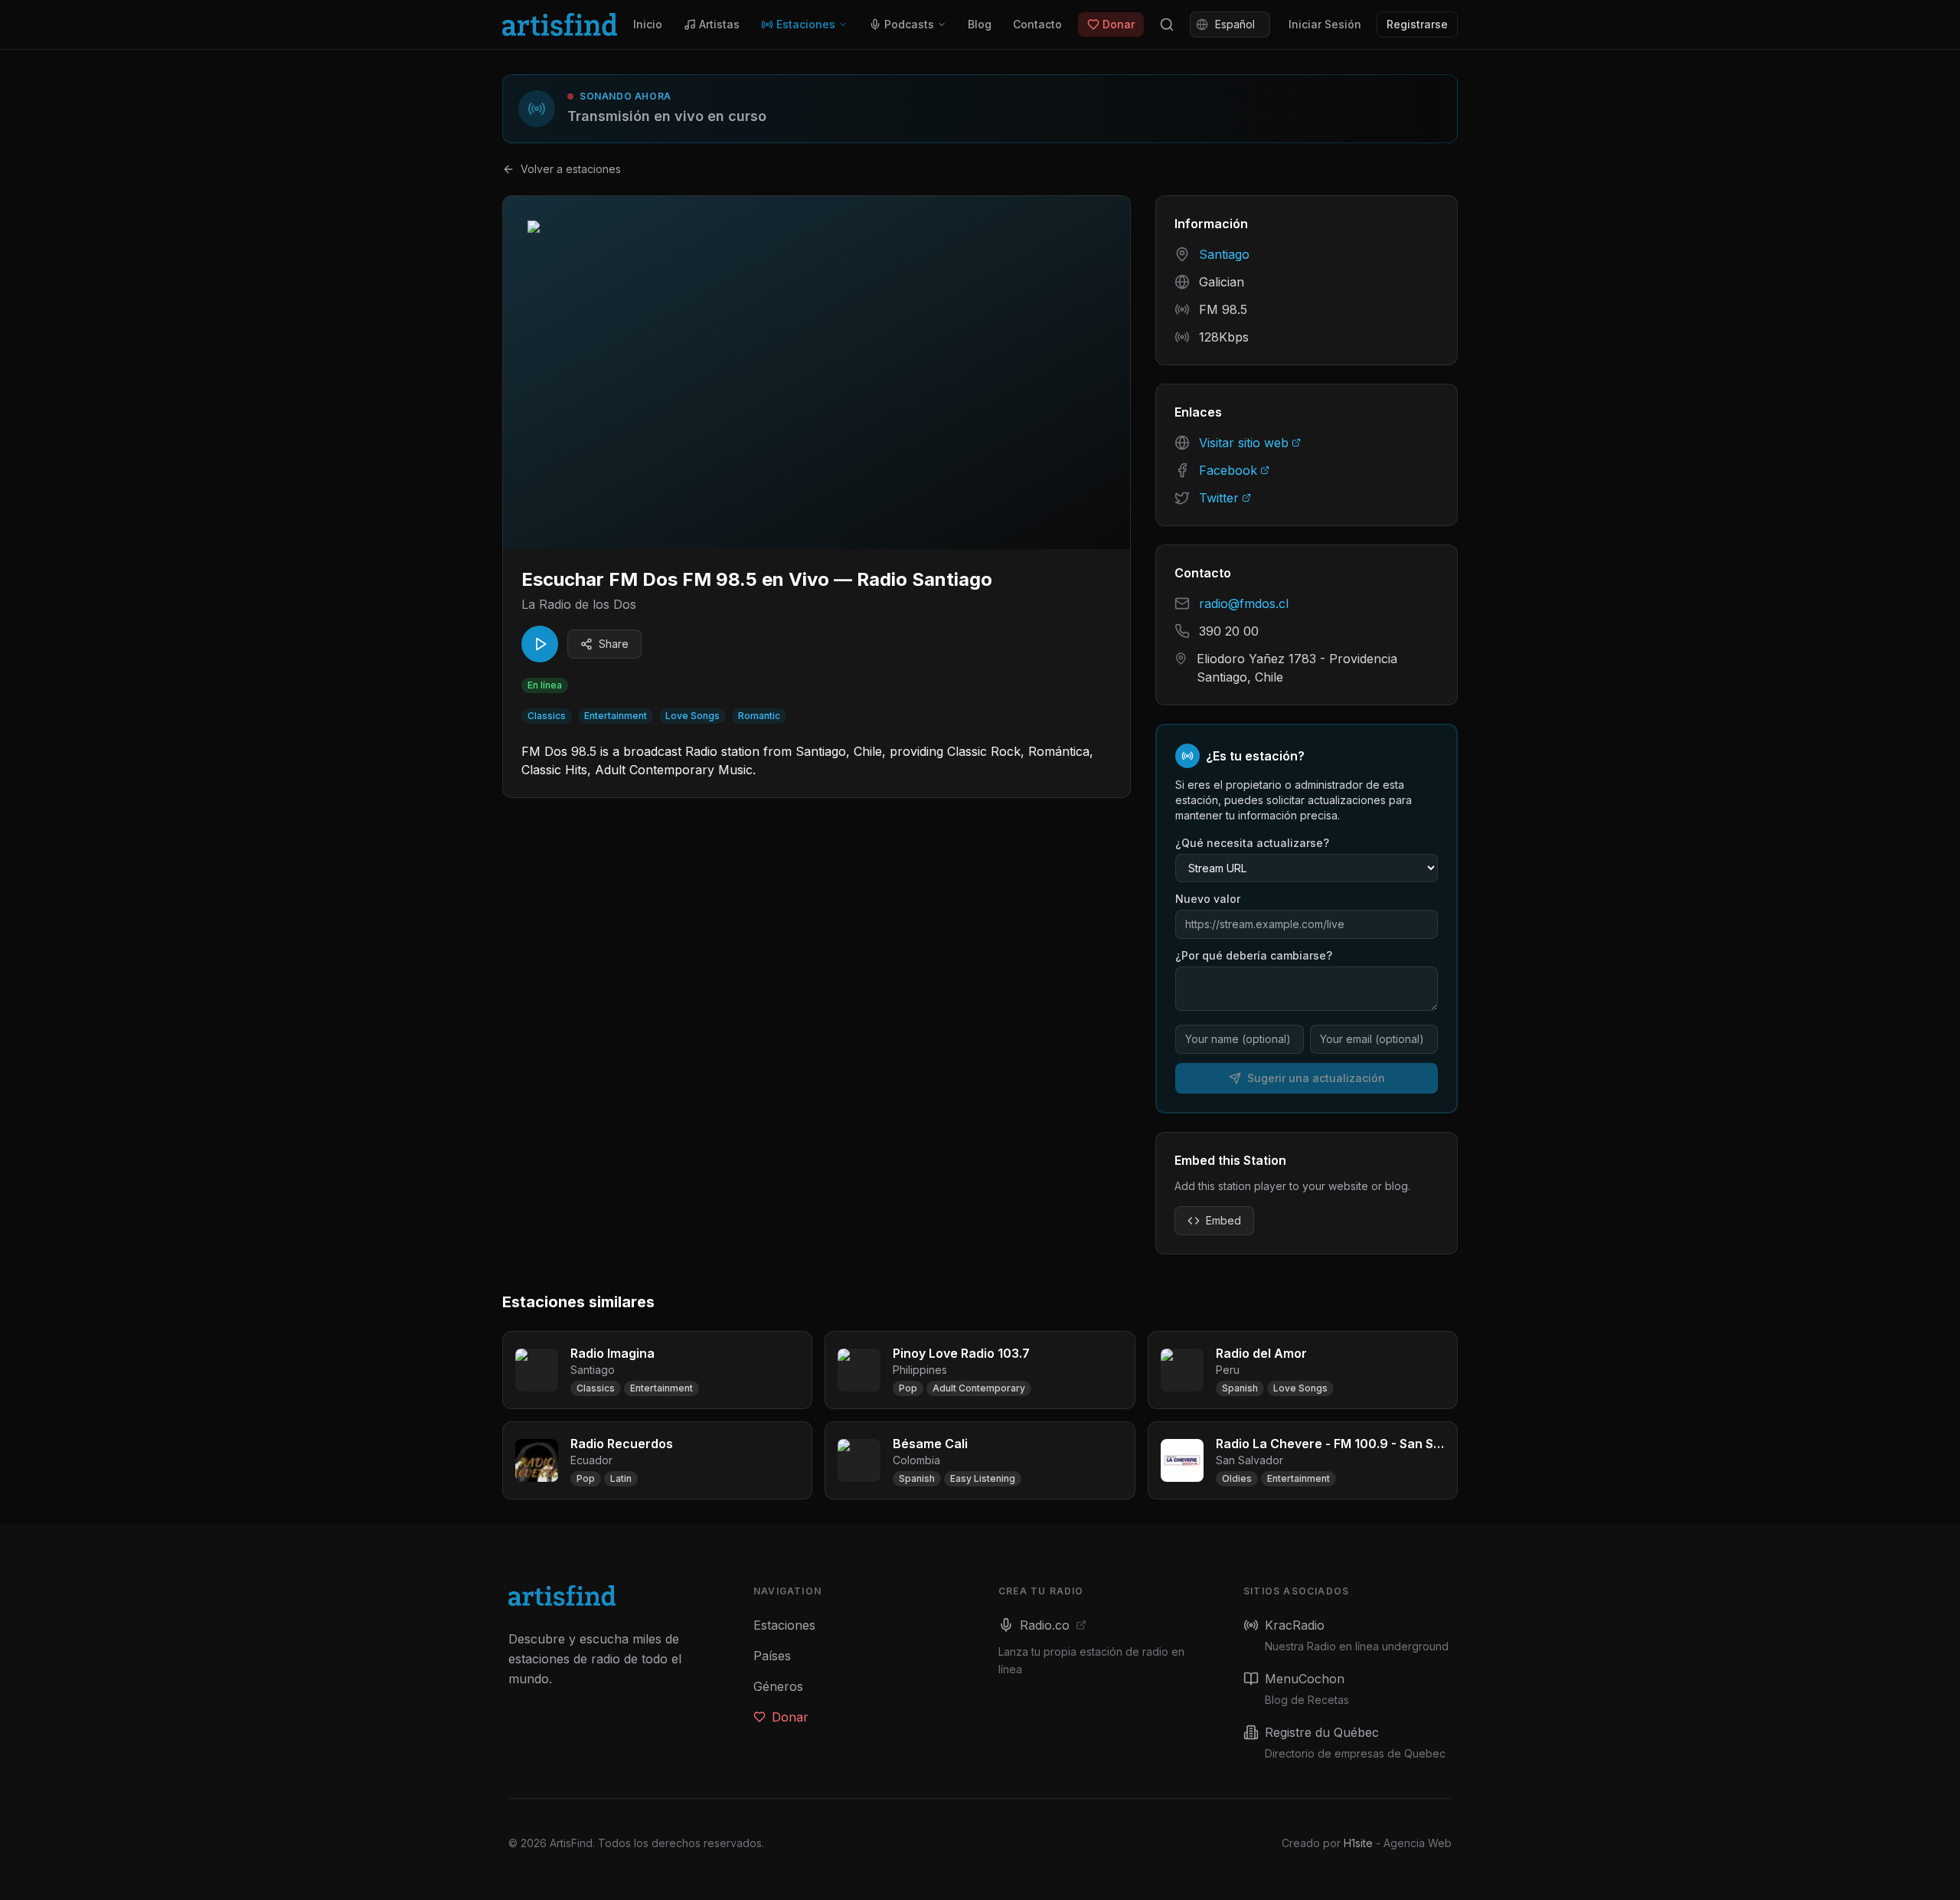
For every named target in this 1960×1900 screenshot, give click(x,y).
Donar (1119, 24)
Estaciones (806, 24)
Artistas (719, 24)
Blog (980, 24)
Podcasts (909, 24)
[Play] (540, 644)
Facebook (1228, 470)
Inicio (648, 24)
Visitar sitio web (1244, 443)
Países (772, 1656)
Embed (1223, 1220)
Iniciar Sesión (1325, 24)
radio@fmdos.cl (1244, 603)
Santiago (1224, 254)
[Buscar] (1167, 25)
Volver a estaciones (571, 169)
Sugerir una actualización (1316, 1078)
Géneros (778, 1686)
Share (614, 644)
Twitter (1219, 498)
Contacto (1037, 24)
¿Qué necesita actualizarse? (1252, 843)
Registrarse (1417, 24)
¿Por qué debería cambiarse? (1254, 955)
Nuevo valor (1208, 899)
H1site (1358, 1843)
